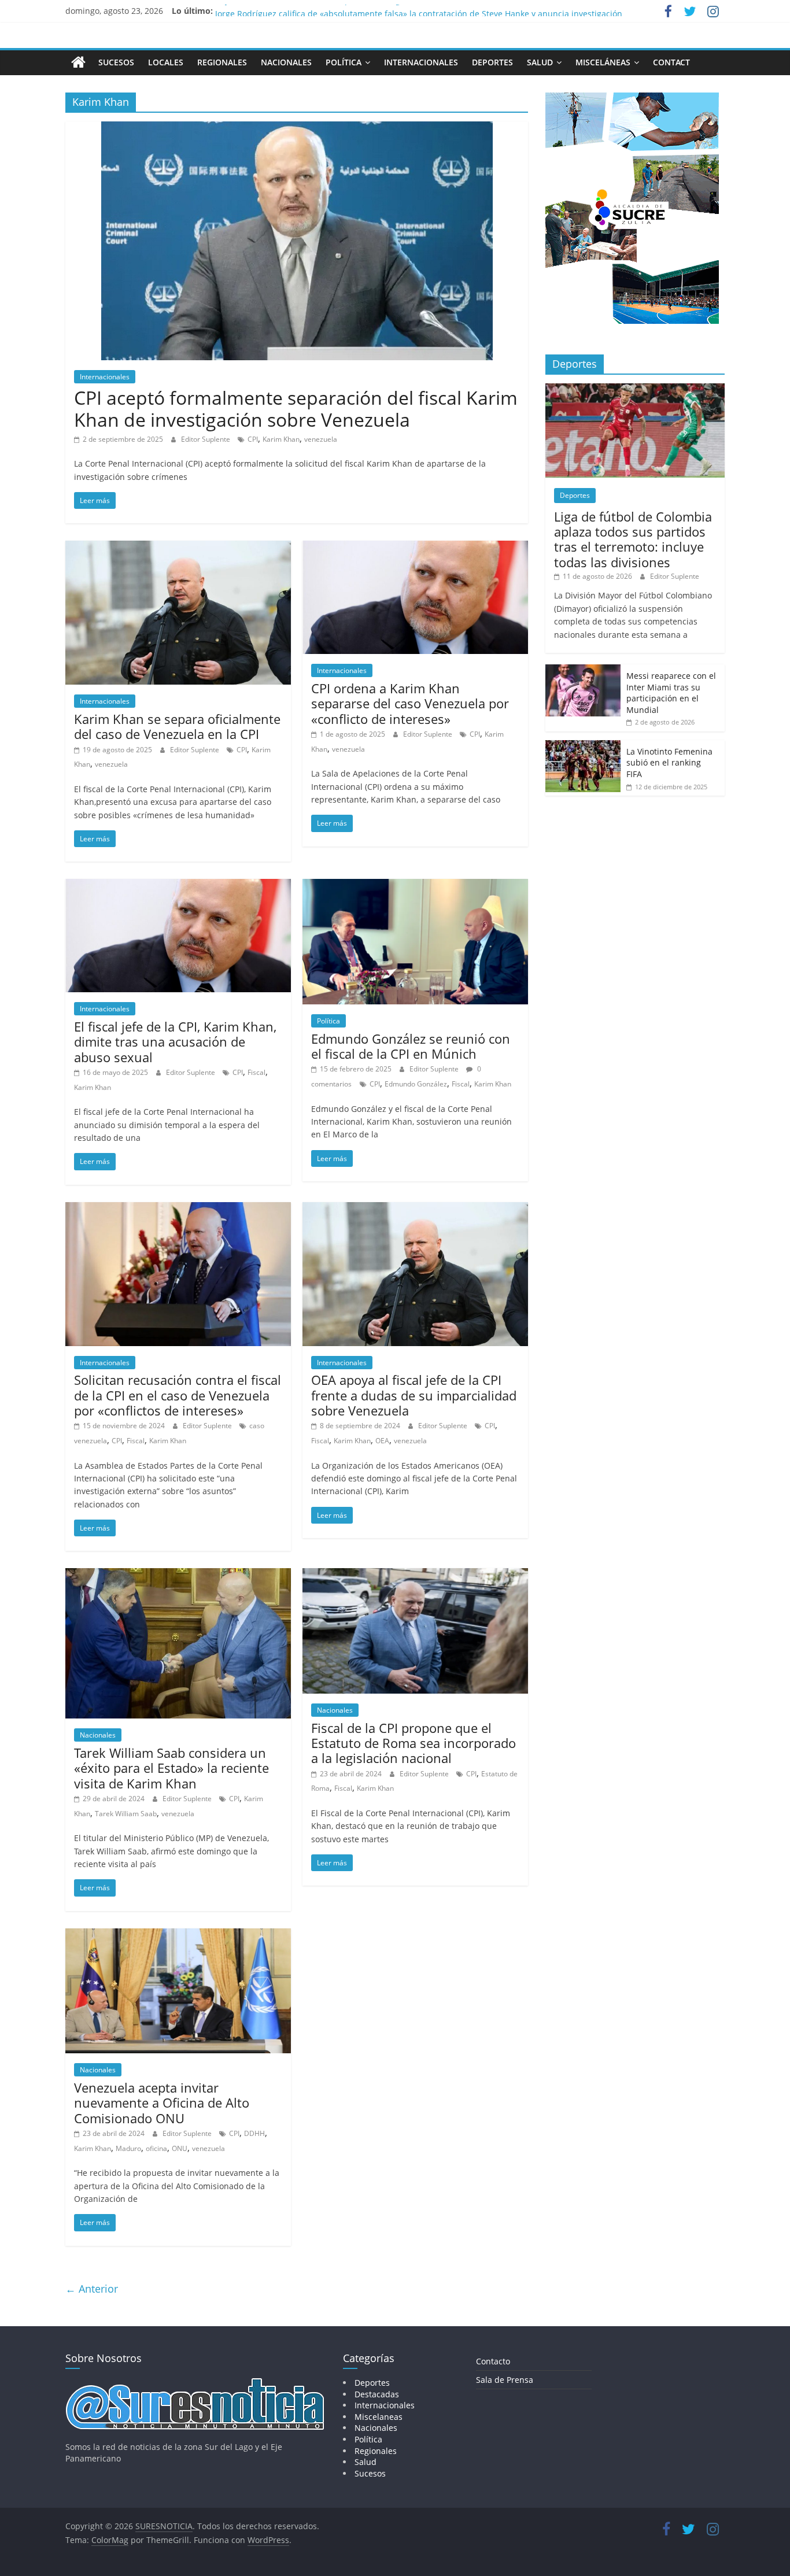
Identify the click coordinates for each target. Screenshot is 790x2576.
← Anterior (92, 2289)
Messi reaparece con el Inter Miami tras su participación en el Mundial (671, 693)
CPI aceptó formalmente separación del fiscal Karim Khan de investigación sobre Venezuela (296, 409)
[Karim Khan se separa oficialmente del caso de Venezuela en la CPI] (178, 548)
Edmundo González (416, 1084)
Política (344, 62)
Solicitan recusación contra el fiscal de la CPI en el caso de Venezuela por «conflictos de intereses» (178, 1395)
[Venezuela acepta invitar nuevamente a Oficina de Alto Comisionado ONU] (178, 1935)
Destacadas (377, 2394)
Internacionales (421, 62)
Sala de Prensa (505, 2380)
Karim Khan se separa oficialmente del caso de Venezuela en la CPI (177, 726)
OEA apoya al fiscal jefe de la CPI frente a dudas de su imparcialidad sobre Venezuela (414, 1395)
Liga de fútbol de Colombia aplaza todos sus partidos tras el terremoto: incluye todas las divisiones (633, 539)
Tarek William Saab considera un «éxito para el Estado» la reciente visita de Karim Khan (171, 1768)
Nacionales (286, 62)
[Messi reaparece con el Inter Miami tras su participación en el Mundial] (583, 670)
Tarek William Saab (126, 1814)
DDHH (254, 2133)
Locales (166, 62)
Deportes (492, 62)
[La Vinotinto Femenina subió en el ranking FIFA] (583, 746)
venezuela (321, 439)
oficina (156, 2148)
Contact (671, 62)
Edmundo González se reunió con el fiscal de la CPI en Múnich (411, 1046)
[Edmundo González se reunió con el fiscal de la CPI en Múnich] (415, 886)
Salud (540, 62)
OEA (382, 1441)
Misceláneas (603, 62)
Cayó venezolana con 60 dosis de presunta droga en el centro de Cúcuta (355, 11)
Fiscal (256, 1072)
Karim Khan (281, 439)
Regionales (222, 62)
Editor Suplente (206, 439)
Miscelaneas (379, 2417)
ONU (180, 2148)
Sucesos (116, 62)
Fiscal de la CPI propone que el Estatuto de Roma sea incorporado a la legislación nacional (414, 1743)
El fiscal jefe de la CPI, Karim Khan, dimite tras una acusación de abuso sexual (175, 1042)
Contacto (493, 2361)
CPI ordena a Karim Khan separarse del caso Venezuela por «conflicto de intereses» (410, 703)
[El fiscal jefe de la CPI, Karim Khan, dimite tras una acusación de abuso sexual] (178, 886)
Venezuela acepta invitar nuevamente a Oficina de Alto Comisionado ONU (162, 2103)
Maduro (128, 2148)
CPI (253, 439)
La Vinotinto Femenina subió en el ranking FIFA (669, 763)
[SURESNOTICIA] (78, 62)
